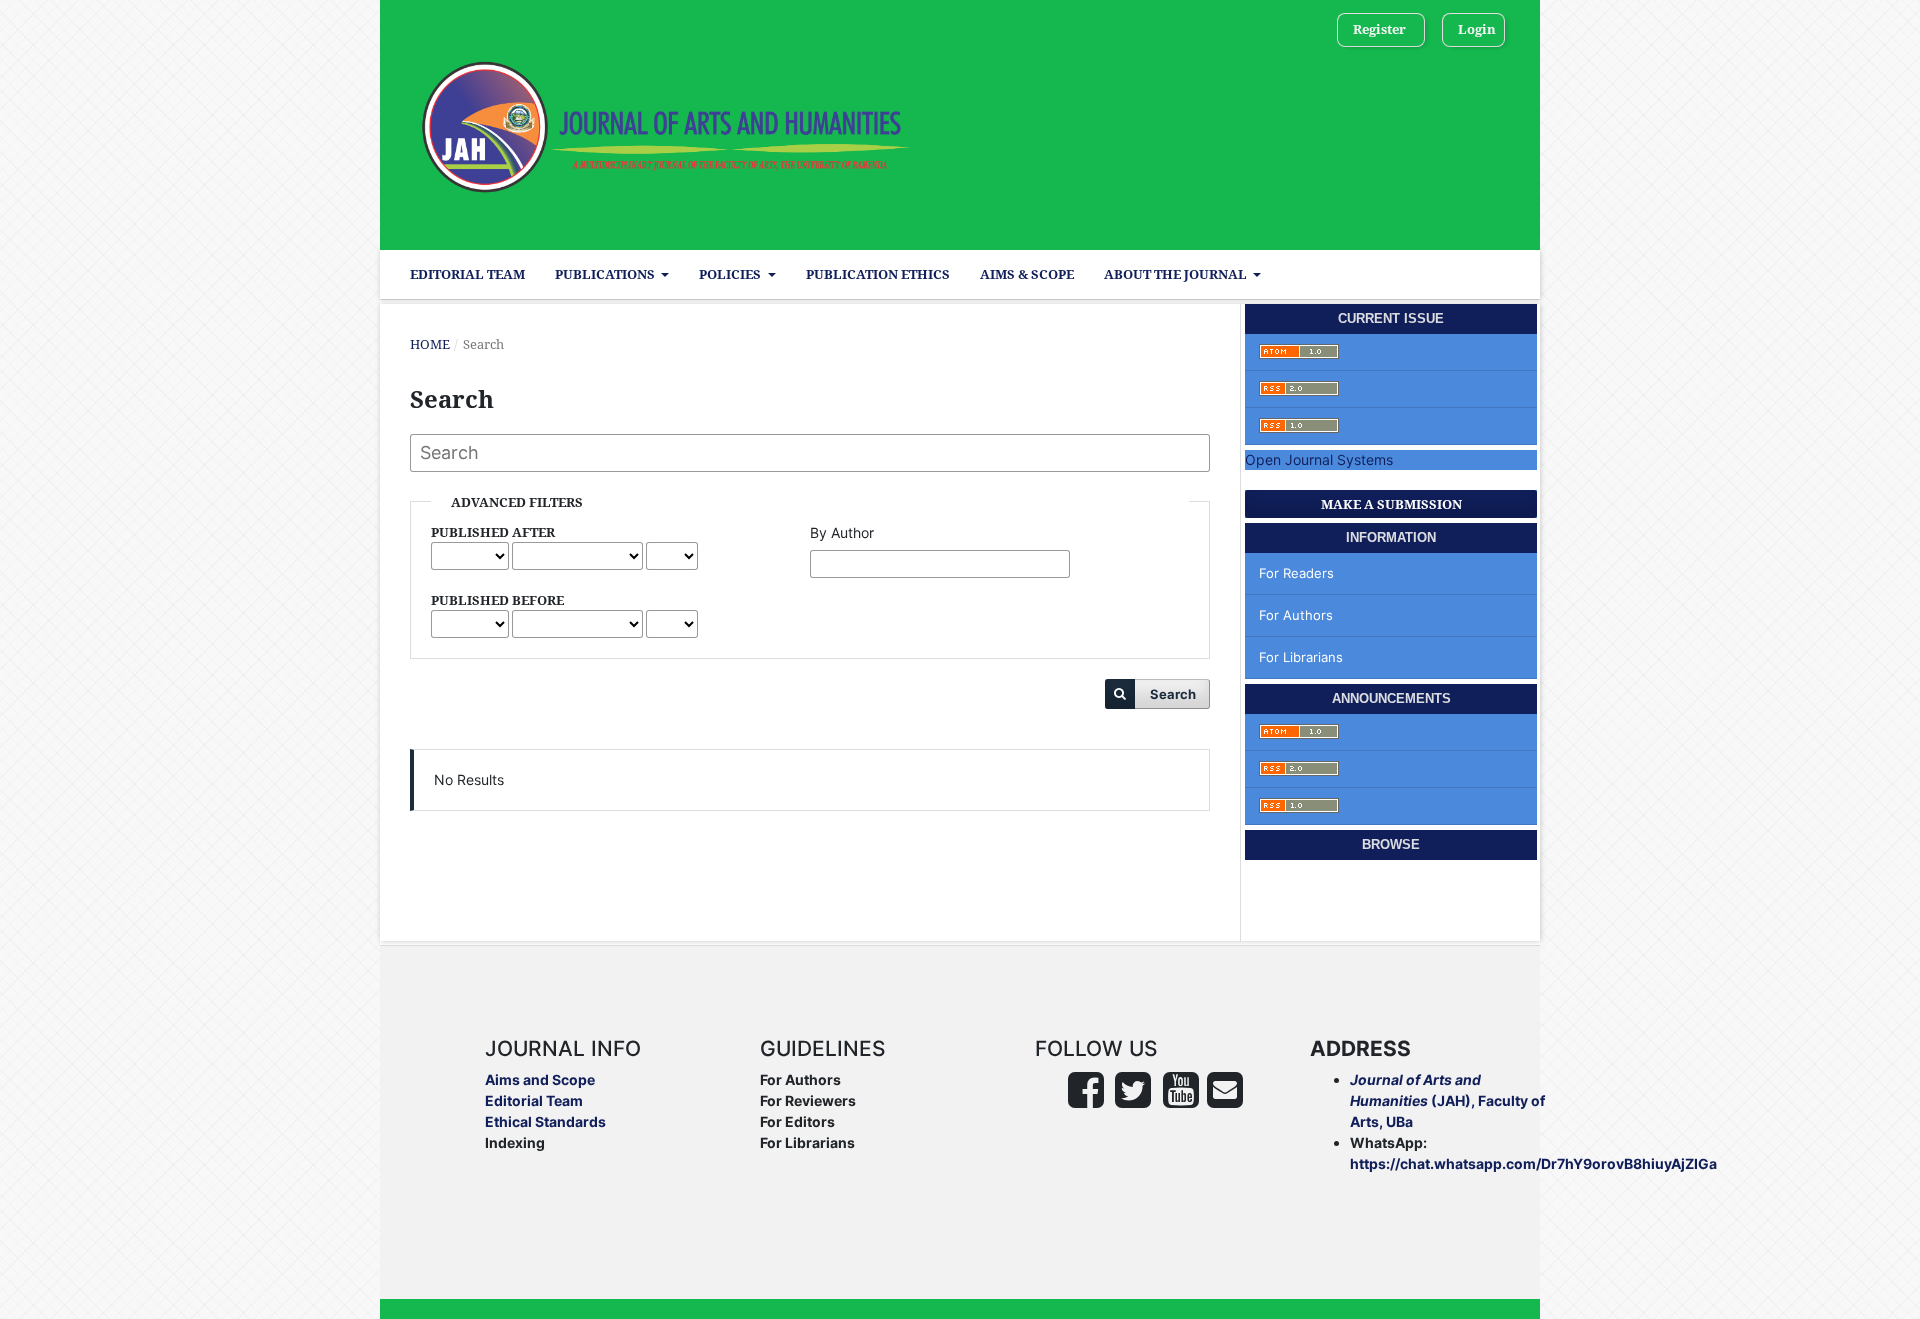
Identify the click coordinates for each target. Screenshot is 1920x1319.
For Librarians (1301, 657)
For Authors (1296, 615)
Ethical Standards (545, 1121)
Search (1173, 694)
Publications (606, 274)
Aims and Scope (540, 1079)
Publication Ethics (878, 274)
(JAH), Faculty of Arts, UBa (1447, 1100)
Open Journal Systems (1319, 459)
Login (1477, 29)
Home (430, 344)
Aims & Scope (1027, 274)
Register (1379, 29)
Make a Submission (1391, 504)
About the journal (1177, 274)
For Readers (1296, 573)
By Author (842, 532)
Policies (731, 274)
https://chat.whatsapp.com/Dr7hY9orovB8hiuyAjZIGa (1533, 1163)
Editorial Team (467, 274)
